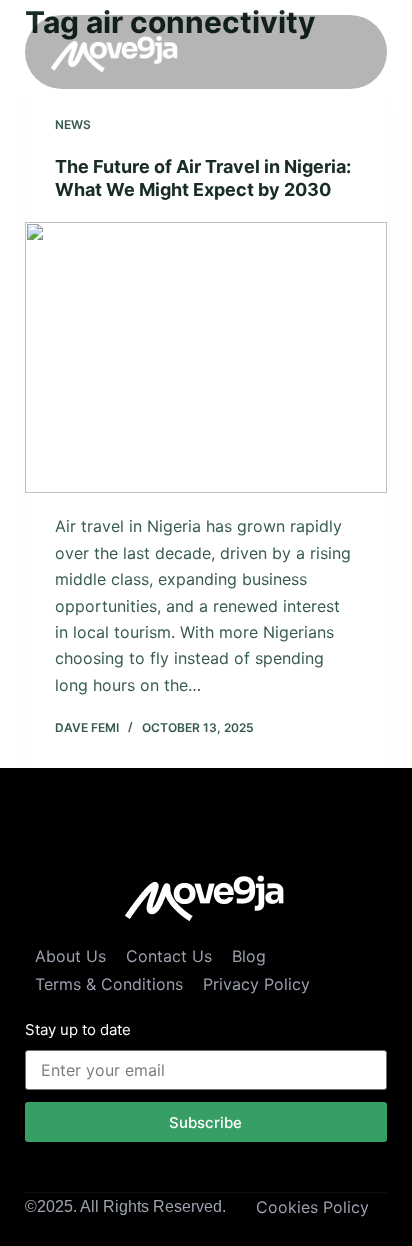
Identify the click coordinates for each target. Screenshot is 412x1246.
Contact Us (169, 956)
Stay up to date (78, 1029)
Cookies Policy (312, 1207)
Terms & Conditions (109, 984)
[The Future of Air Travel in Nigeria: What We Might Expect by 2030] (206, 358)
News (73, 124)
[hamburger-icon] (339, 52)
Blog (249, 956)
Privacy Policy (256, 984)
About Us (70, 956)
